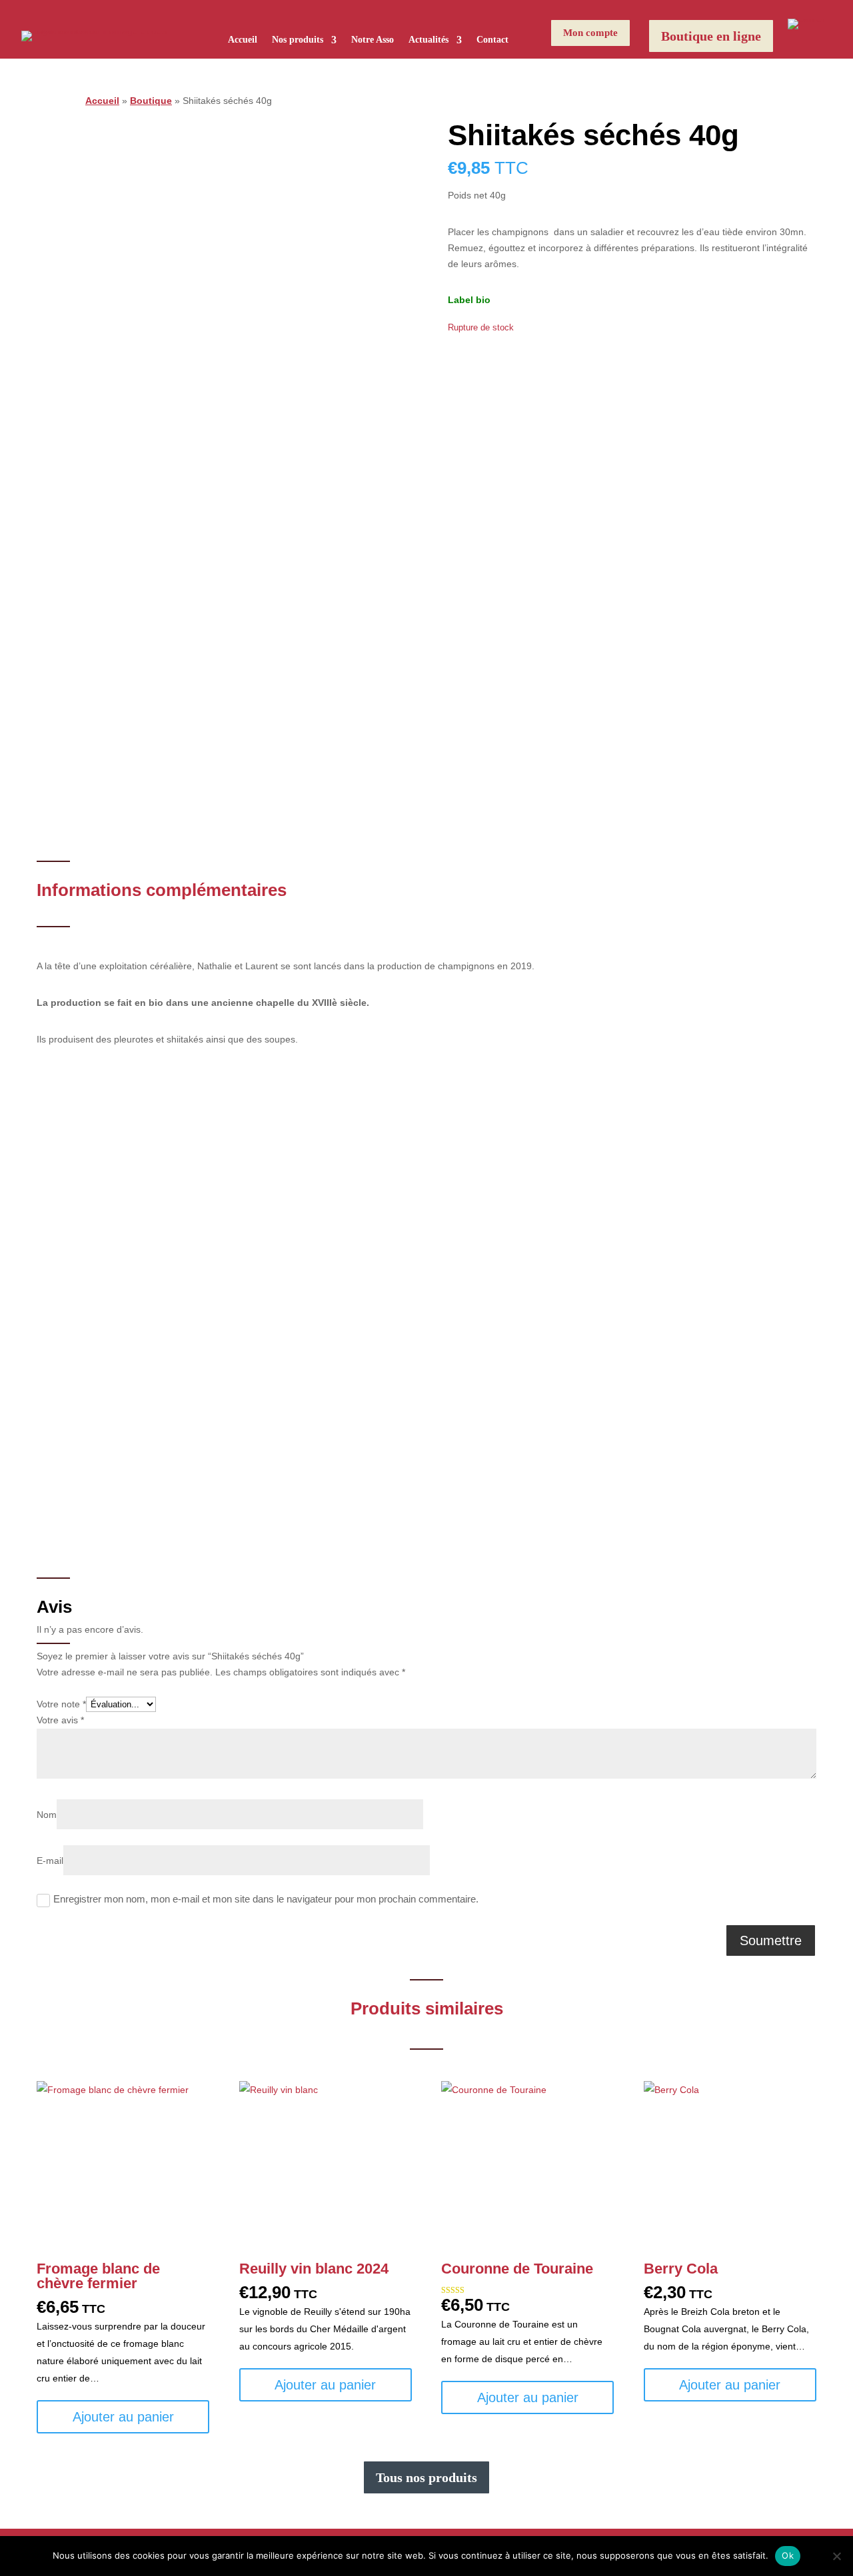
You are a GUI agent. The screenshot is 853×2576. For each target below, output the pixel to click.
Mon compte (590, 33)
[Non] (836, 2556)
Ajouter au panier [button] (123, 2417)
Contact (492, 40)
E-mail (50, 1861)
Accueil (243, 40)
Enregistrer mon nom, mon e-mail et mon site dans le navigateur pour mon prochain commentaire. (266, 1899)
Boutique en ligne (711, 36)
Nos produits (298, 40)
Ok (788, 2555)
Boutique (151, 101)
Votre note (61, 1704)
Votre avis (60, 1720)
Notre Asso (373, 40)
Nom (47, 1815)
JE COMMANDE (476, 1419)
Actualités (428, 40)
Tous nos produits (426, 2477)
